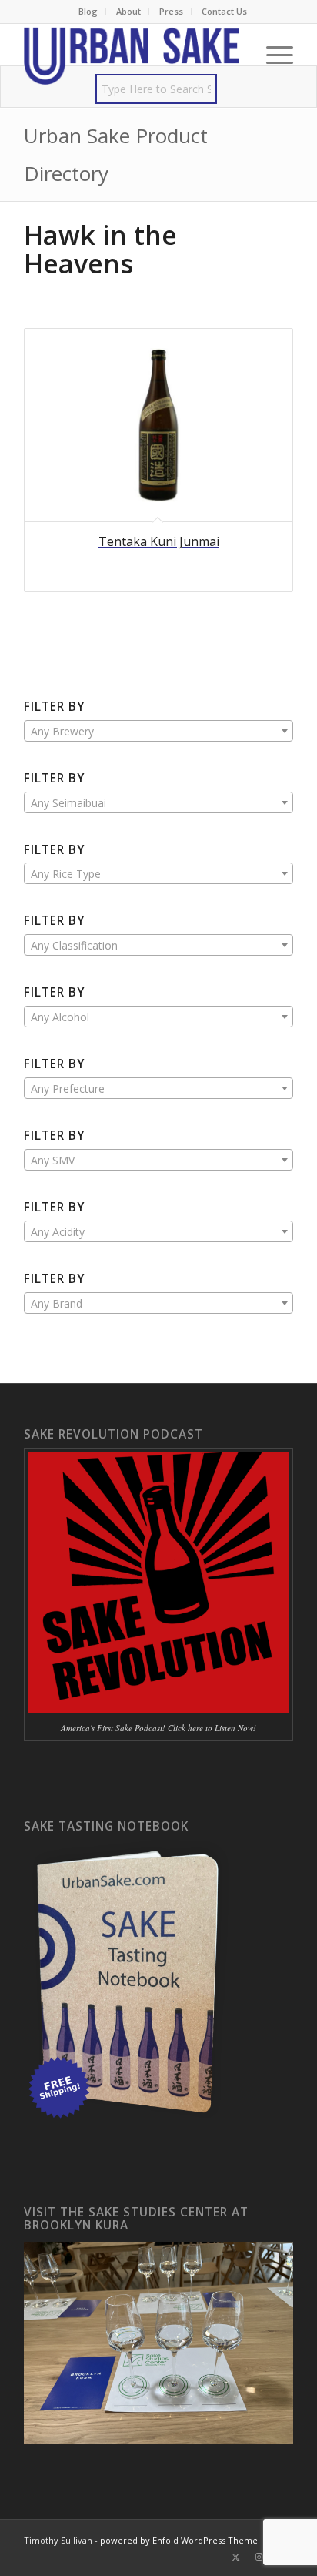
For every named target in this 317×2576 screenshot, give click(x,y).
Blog (88, 11)
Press (171, 11)
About (128, 11)
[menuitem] (88, 12)
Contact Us (224, 11)
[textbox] (158, 732)
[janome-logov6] (132, 55)
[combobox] (158, 731)
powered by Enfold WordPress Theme (179, 2540)
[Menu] (272, 55)
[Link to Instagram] (259, 2557)
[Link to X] (235, 2557)
